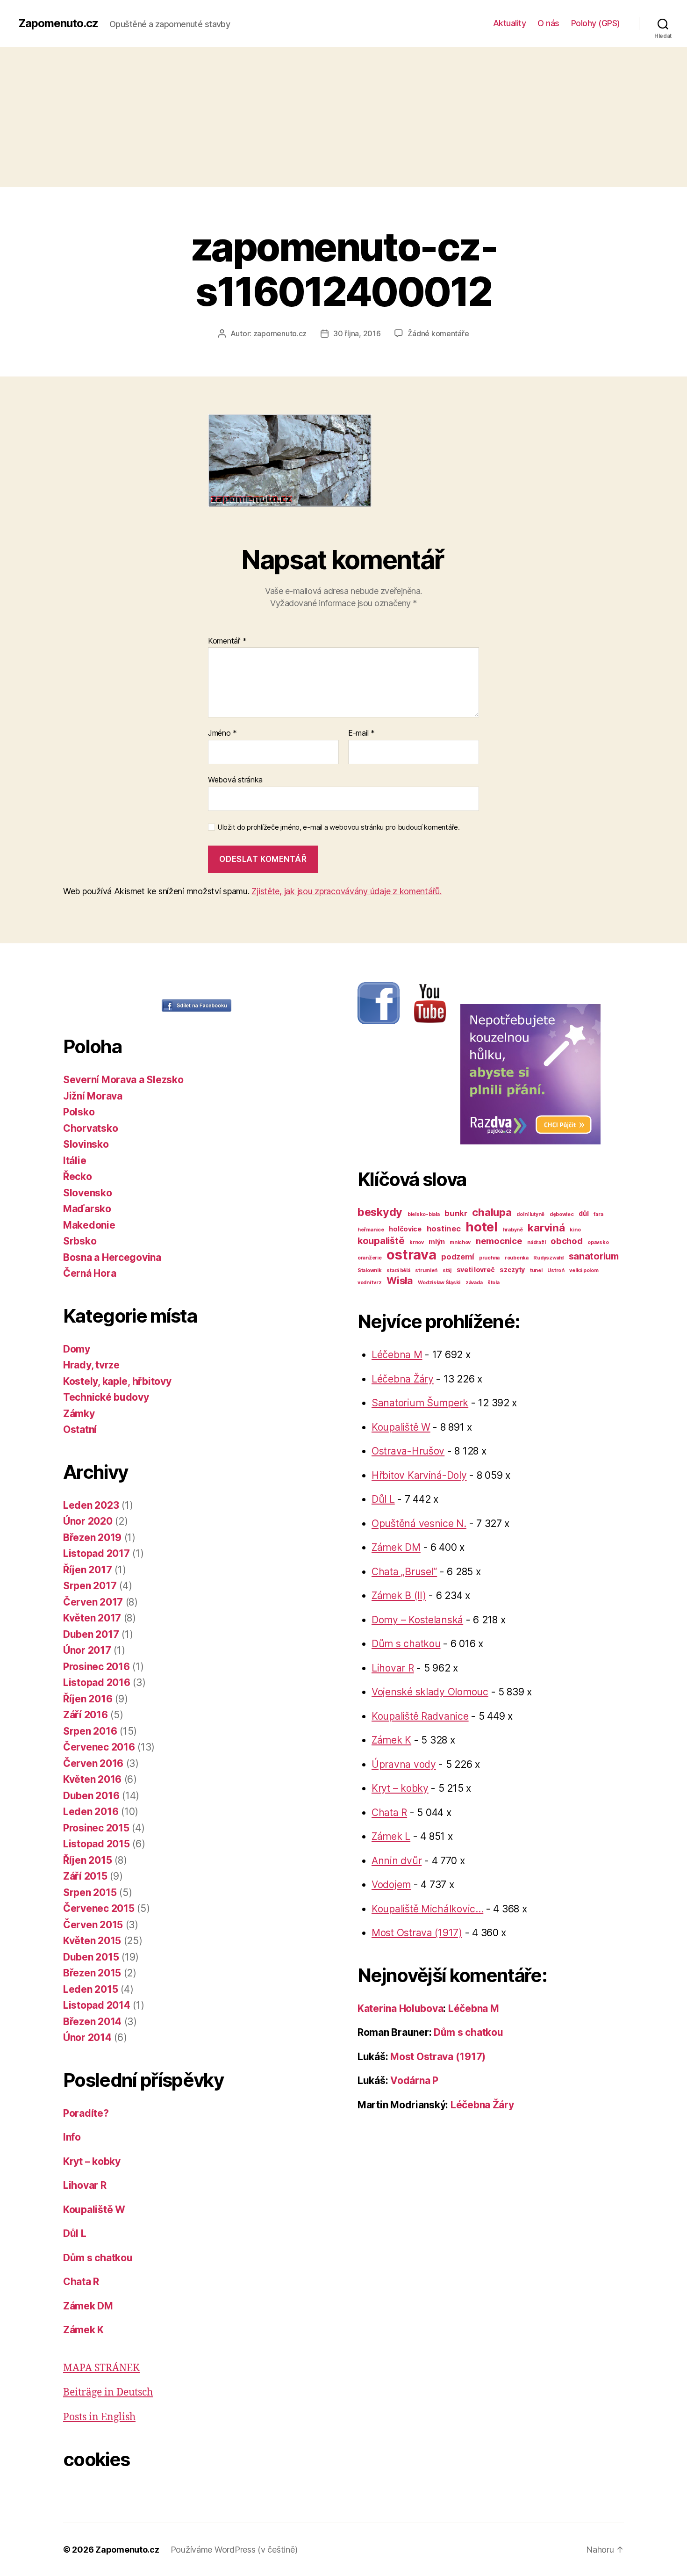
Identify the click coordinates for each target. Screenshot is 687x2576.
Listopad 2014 (97, 2005)
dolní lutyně (530, 1214)
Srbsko (80, 1241)
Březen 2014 (92, 2022)
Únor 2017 (87, 1650)
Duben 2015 (91, 1957)
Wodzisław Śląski (439, 1283)
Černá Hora (89, 1273)
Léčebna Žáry (403, 1379)
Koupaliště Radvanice (420, 1716)
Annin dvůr (397, 1861)
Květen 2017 (92, 1618)
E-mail (361, 733)
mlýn (437, 1241)
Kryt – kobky (92, 2161)
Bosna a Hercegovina (112, 1257)
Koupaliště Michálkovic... (427, 1909)
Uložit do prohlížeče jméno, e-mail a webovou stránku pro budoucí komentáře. (339, 827)
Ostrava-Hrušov (408, 1451)
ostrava (411, 1255)
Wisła (400, 1281)
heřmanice (371, 1230)
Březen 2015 (92, 1973)
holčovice (405, 1229)
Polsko (79, 1112)
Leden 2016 (91, 1812)
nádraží (536, 1242)
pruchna (489, 1258)
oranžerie (370, 1258)
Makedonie (89, 1225)
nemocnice (499, 1241)
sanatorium (594, 1256)
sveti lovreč (476, 1270)
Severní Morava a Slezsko (123, 1080)
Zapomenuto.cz (58, 23)
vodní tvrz (369, 1283)
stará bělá (398, 1270)
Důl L (75, 2233)
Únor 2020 (88, 1521)
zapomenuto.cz (280, 333)
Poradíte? (86, 2113)
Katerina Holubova (400, 2008)
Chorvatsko (90, 1128)
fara (598, 1214)
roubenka (517, 1258)
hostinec (444, 1229)
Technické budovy (106, 1397)
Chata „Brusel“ (404, 1572)
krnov (417, 1242)
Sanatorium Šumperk (420, 1403)
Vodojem (391, 1885)
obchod (566, 1241)
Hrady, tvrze (91, 1365)
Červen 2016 (93, 1763)
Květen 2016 (92, 1779)
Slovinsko (86, 1144)
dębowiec (562, 1214)
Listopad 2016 (97, 1682)
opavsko (598, 1242)
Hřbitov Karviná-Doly (419, 1475)
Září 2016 (86, 1715)
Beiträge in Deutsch (108, 2392)
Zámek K (83, 2330)
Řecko (78, 1176)
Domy (77, 1349)
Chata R (81, 2282)
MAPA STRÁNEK (101, 2368)
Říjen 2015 (87, 1860)
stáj (447, 1270)
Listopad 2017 (97, 1553)
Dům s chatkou (98, 2258)
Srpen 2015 (90, 1892)
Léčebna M (397, 1355)
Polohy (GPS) (596, 23)
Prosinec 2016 (97, 1667)
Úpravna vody (404, 1764)
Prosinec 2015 (96, 1828)
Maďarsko (87, 1209)
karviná (546, 1227)
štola (494, 1283)
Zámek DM (88, 2306)
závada (474, 1283)
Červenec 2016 (99, 1747)
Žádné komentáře (438, 333)
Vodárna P (414, 2080)
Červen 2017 (93, 1602)
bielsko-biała (424, 1214)
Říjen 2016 (88, 1699)
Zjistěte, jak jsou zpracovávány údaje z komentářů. (347, 891)
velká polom (584, 1270)
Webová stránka (235, 779)
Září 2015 (85, 1876)
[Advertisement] (343, 117)
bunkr (456, 1213)
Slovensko (88, 1193)
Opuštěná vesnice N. (419, 1523)
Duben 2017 (91, 1634)
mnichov (460, 1242)
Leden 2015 (90, 1989)
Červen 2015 (93, 1925)
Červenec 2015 (99, 1908)
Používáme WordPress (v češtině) (234, 2550)
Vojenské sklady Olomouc (430, 1692)
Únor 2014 (87, 2037)
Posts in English (99, 2417)
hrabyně (513, 1230)
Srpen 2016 (90, 1731)
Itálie (75, 1161)
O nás (548, 23)
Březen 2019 (92, 1538)
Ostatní (80, 1429)
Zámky (79, 1414)
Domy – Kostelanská (417, 1620)
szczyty (512, 1270)
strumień (426, 1270)
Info (72, 2137)
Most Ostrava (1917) (417, 1933)
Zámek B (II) (399, 1596)
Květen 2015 (92, 1941)
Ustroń (556, 1270)
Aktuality (510, 23)
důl (583, 1213)
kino (575, 1230)
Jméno (222, 733)
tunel (536, 1270)
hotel (482, 1227)
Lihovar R (85, 2185)
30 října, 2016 (357, 333)
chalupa (492, 1212)
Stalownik (370, 1270)
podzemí (458, 1257)
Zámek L (391, 1836)
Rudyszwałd (548, 1258)
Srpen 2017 (90, 1586)
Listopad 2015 (97, 1844)
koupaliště (381, 1241)
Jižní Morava (93, 1096)
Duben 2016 (91, 1796)
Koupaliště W (94, 2210)
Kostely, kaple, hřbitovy (117, 1381)
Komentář (227, 641)
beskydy (380, 1212)
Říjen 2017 (87, 1570)
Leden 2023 (91, 1505)
